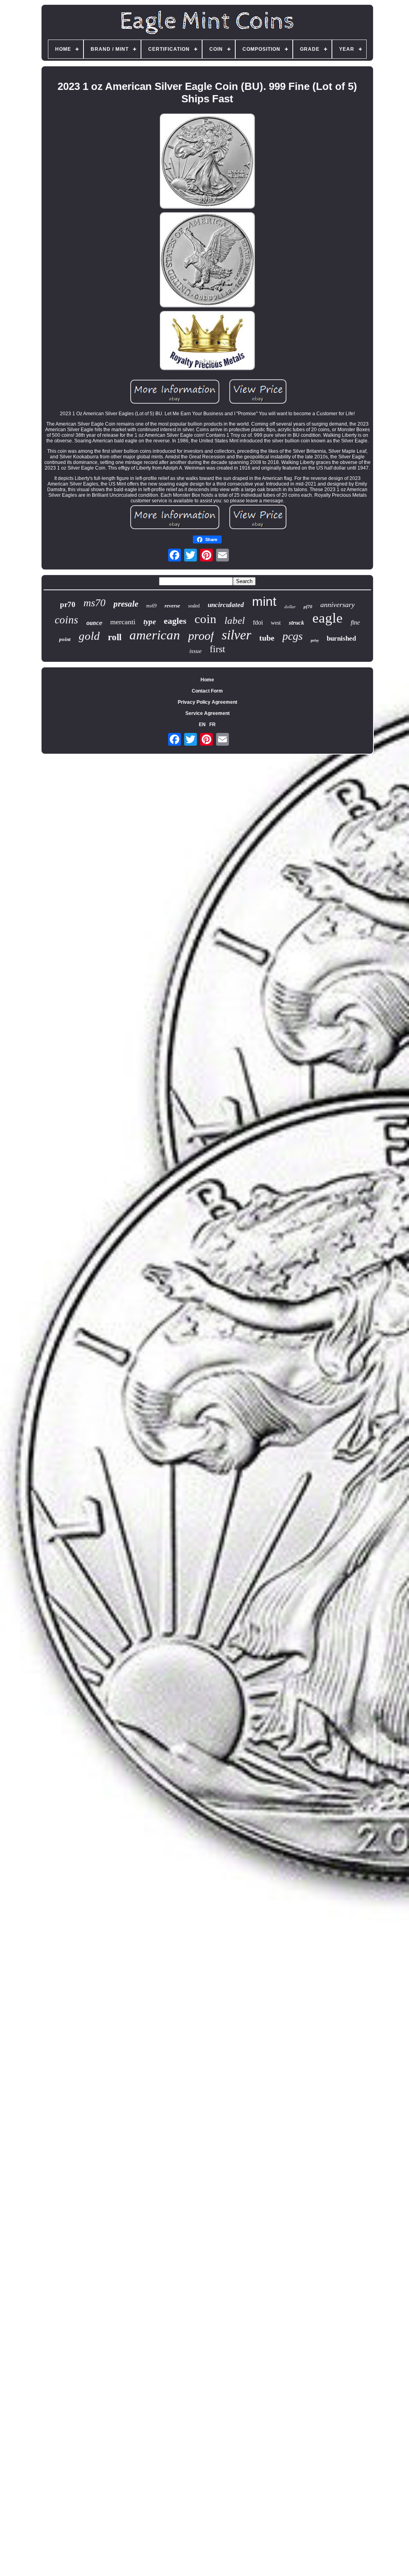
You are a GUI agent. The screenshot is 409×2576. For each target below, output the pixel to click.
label (235, 620)
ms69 (151, 606)
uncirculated (226, 605)
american (155, 635)
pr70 (68, 604)
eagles (175, 621)
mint (264, 601)
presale (126, 604)
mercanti (123, 622)
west (276, 623)
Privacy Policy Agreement (207, 702)
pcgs (293, 636)
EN (202, 725)
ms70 (94, 603)
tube (267, 638)
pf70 (308, 607)
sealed (194, 606)
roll (115, 637)
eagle (328, 618)
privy (315, 640)
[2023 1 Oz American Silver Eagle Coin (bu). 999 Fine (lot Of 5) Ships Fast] (207, 162)
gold (89, 636)
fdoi (258, 622)
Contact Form (207, 691)
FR (212, 725)
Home (207, 680)
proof (201, 636)
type (150, 622)
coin (205, 619)
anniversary (338, 605)
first (217, 649)
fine (355, 622)
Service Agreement (207, 713)
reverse (172, 606)
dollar (290, 607)
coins (67, 620)
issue (196, 651)
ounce (94, 623)
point (65, 639)
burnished (341, 638)
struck (297, 623)
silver (236, 635)
